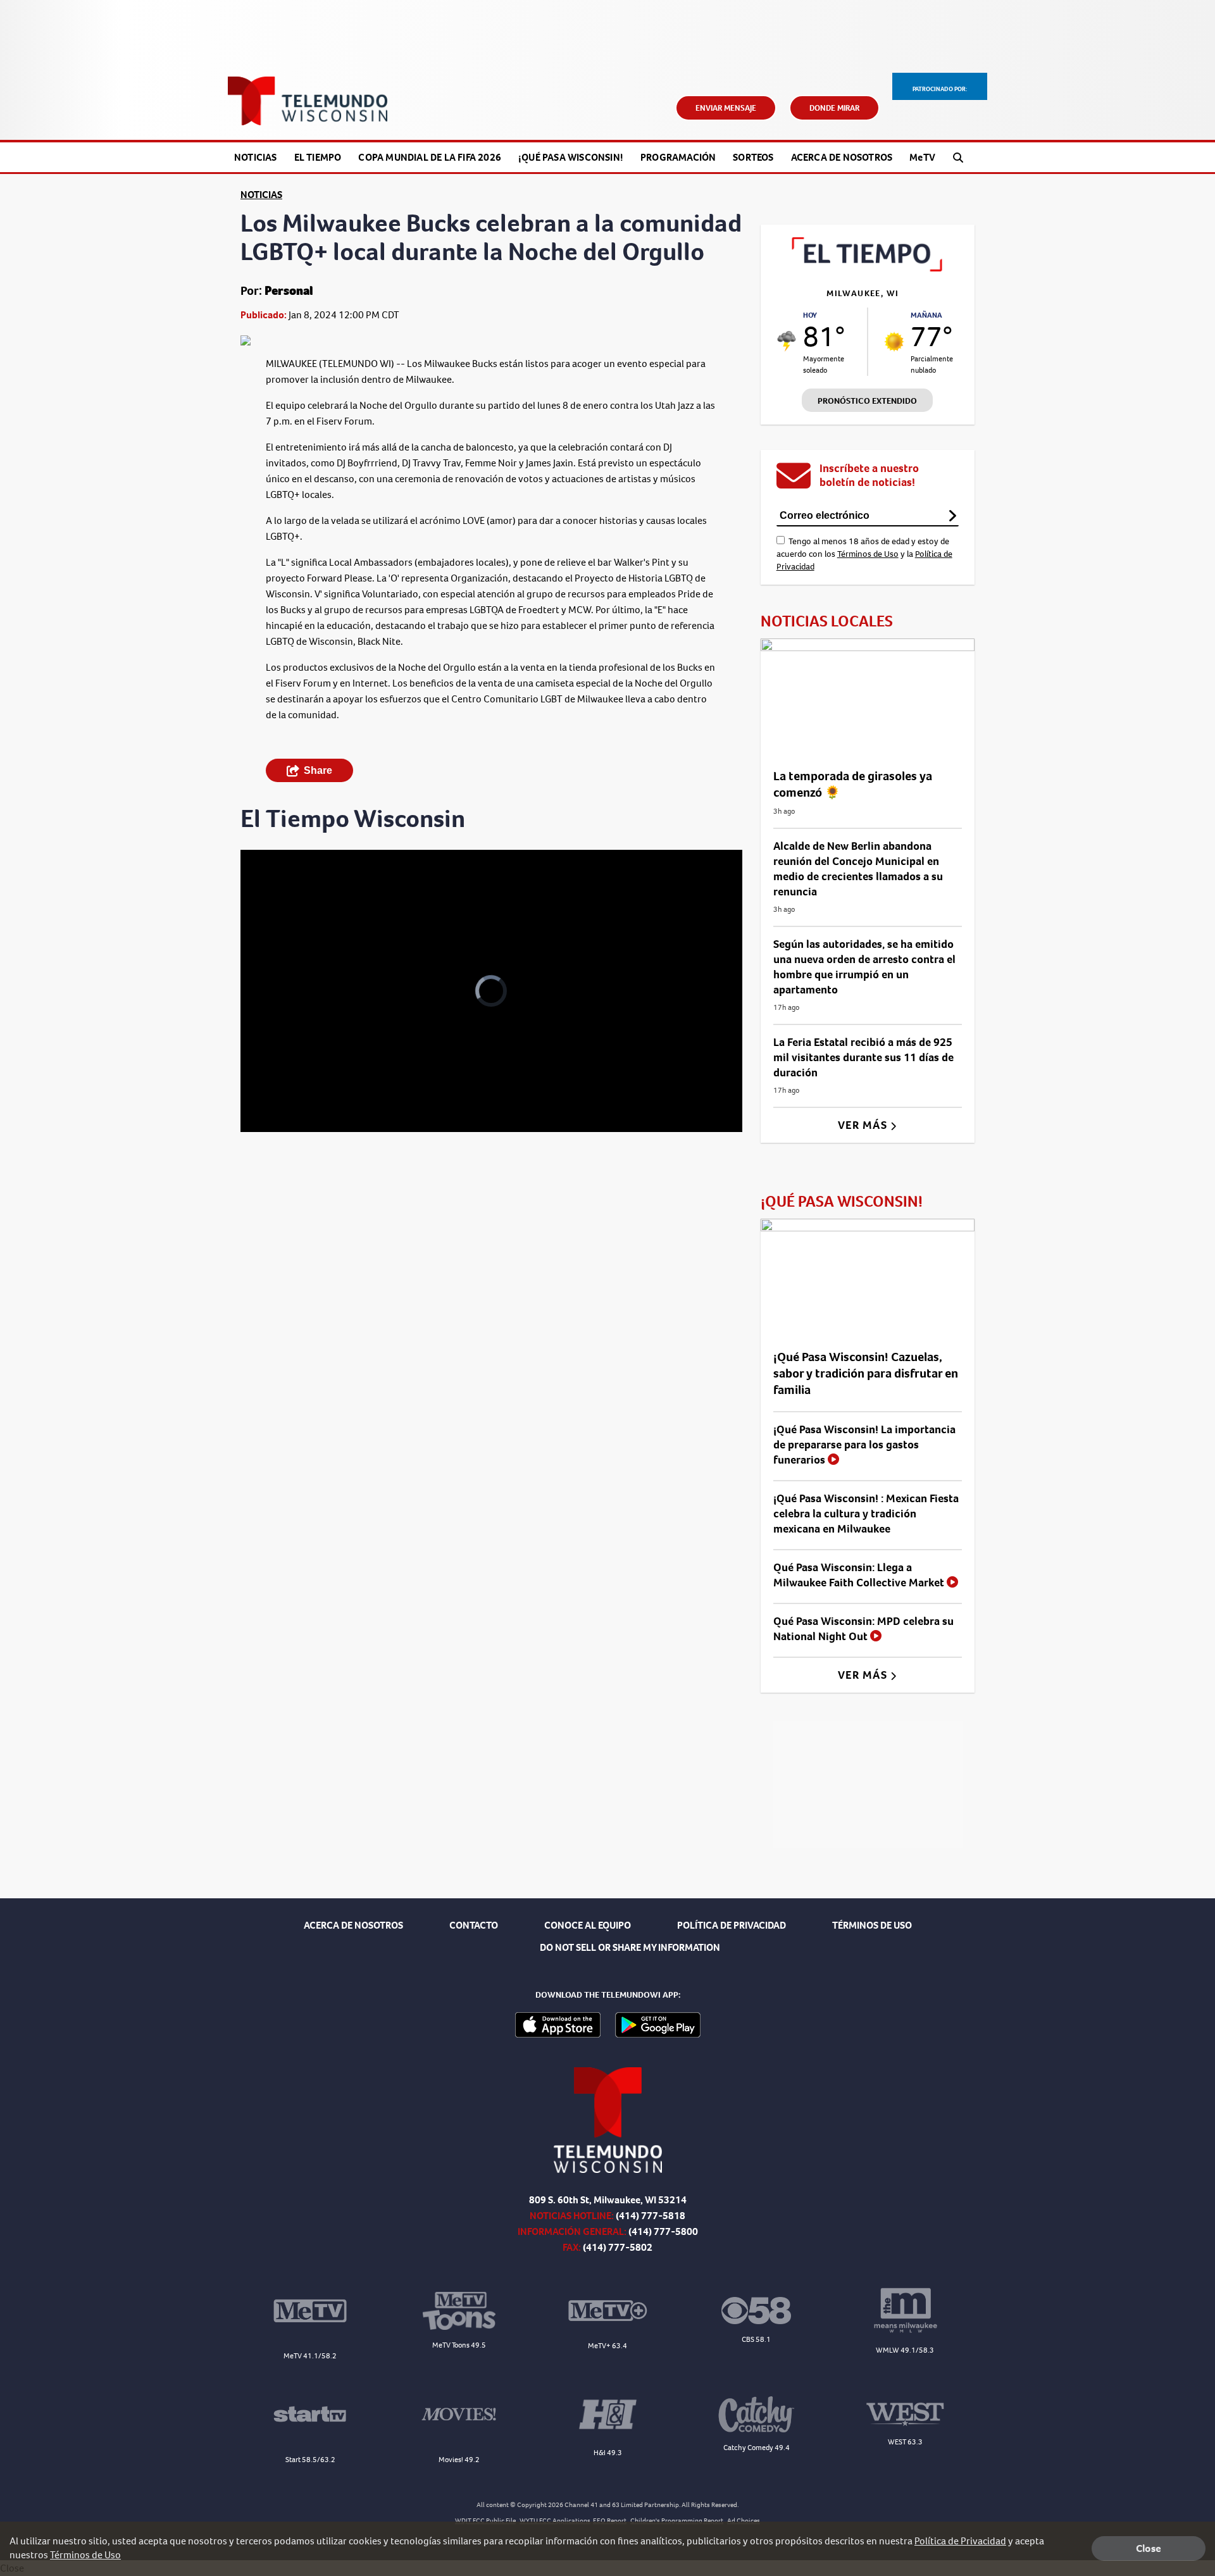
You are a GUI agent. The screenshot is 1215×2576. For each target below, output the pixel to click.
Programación (678, 157)
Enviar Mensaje (726, 108)
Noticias (256, 157)
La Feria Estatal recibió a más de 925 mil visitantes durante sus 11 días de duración (863, 1057)
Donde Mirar (834, 108)
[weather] (787, 341)
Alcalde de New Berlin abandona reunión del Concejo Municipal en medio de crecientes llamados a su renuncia (858, 869)
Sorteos (753, 157)
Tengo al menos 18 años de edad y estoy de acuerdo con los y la (864, 554)
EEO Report (610, 2521)
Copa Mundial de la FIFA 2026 (430, 157)
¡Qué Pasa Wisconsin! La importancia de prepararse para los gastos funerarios (864, 1445)
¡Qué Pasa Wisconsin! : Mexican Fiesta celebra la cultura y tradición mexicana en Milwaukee (866, 1514)
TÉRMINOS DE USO (872, 1925)
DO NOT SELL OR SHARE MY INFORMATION (630, 1947)
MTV (922, 157)
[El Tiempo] (868, 268)
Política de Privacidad (960, 2541)
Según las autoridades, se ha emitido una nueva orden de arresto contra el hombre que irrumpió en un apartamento (864, 967)
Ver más (864, 1125)
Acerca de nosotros (842, 157)
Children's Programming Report (677, 2521)
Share (318, 770)
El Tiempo (318, 157)
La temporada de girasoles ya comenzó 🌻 (853, 784)
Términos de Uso (868, 554)
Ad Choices (744, 2521)
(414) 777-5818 (651, 2216)
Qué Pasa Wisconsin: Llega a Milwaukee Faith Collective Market (860, 1575)
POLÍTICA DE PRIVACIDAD (732, 1925)
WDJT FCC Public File (485, 2521)
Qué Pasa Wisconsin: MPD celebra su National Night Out (863, 1629)
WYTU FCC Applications (555, 2521)
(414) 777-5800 (663, 2231)
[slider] (285, 1078)
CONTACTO (474, 1925)
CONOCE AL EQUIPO (588, 1925)
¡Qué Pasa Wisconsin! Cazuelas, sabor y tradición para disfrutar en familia (866, 1373)
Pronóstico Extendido (867, 401)
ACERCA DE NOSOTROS (353, 1925)
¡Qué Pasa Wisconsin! (571, 157)
